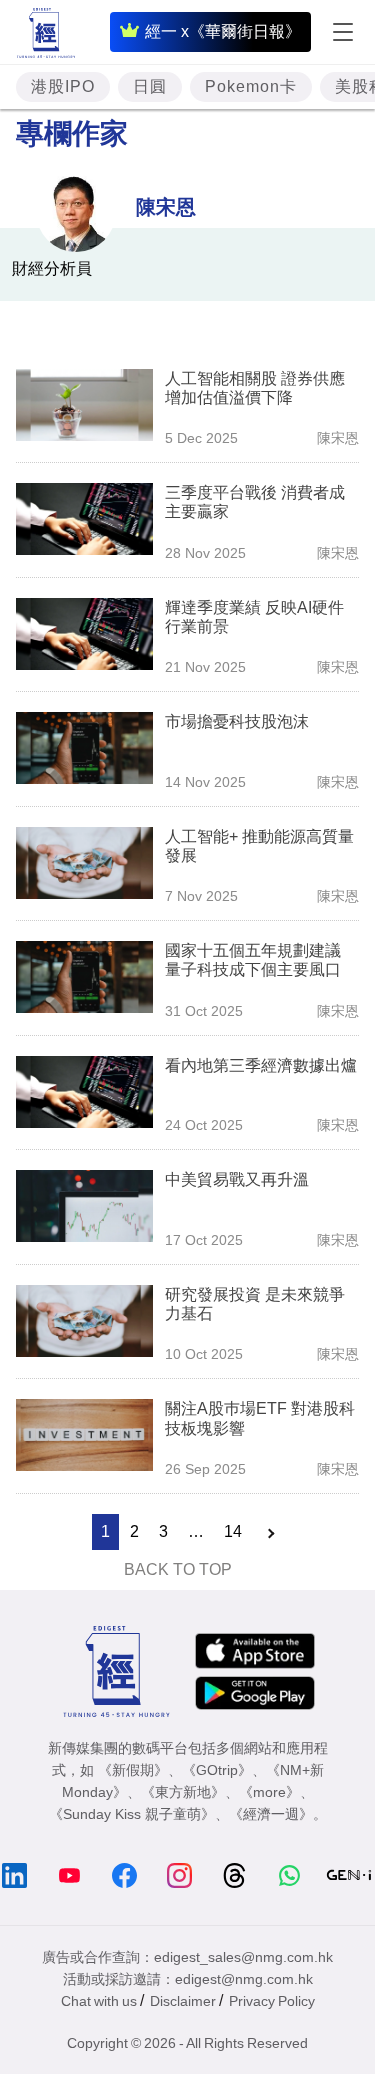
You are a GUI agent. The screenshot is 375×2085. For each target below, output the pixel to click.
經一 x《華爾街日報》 (223, 31)
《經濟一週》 (271, 1814)
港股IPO (63, 86)
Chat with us (99, 2001)
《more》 (269, 1792)
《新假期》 (133, 1770)
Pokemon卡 (251, 86)
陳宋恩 (166, 207)
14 (233, 1531)
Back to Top (178, 1569)
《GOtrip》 (217, 1770)
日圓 (150, 86)
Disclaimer (183, 2001)
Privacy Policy (272, 2001)
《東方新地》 (183, 1792)
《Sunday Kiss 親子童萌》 (132, 1814)
